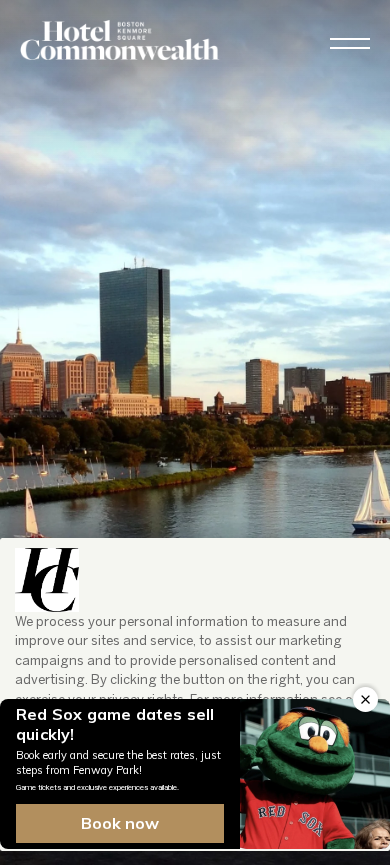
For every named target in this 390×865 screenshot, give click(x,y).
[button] (350, 43)
